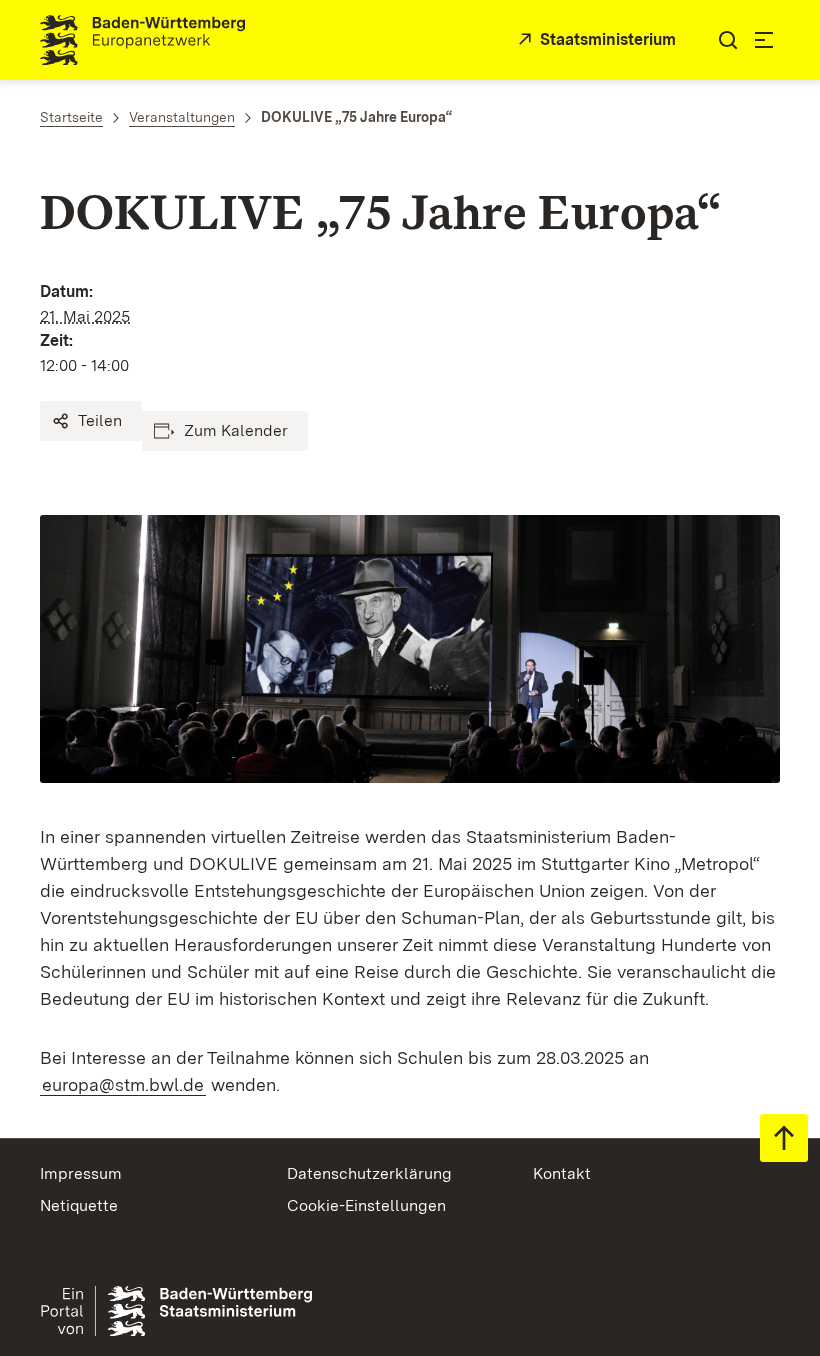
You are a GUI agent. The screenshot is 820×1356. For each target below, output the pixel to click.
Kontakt (562, 1173)
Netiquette (79, 1205)
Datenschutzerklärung (369, 1173)
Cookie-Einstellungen (366, 1205)
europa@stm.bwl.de (123, 1084)
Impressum (81, 1173)
